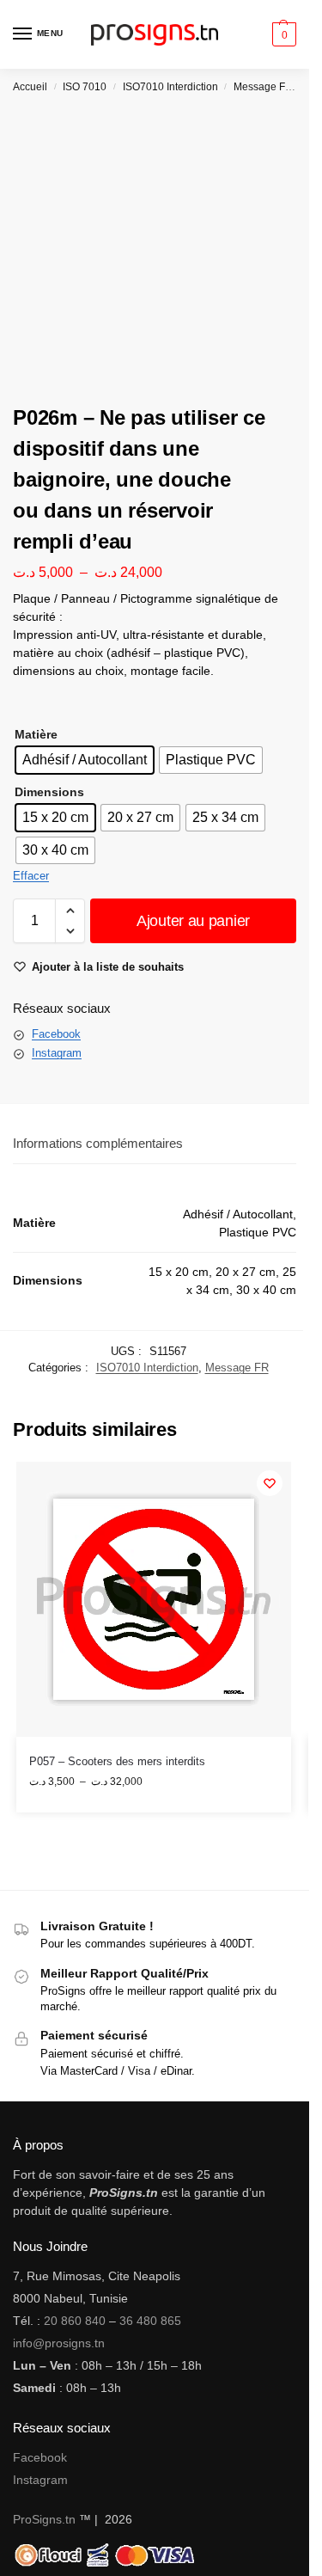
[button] (282, 34)
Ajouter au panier (193, 921)
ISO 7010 (85, 87)
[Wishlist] (270, 1483)
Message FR (263, 87)
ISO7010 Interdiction (170, 87)
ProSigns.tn (44, 2519)
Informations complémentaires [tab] (98, 1143)
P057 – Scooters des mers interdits (117, 1761)
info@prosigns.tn (59, 2343)
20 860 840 (75, 2321)
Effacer (31, 876)
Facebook (56, 1034)
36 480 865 (150, 2321)
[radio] (85, 760)
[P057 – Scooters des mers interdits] (154, 1599)
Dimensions (49, 792)
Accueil (30, 87)
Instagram (57, 1053)
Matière (36, 734)
